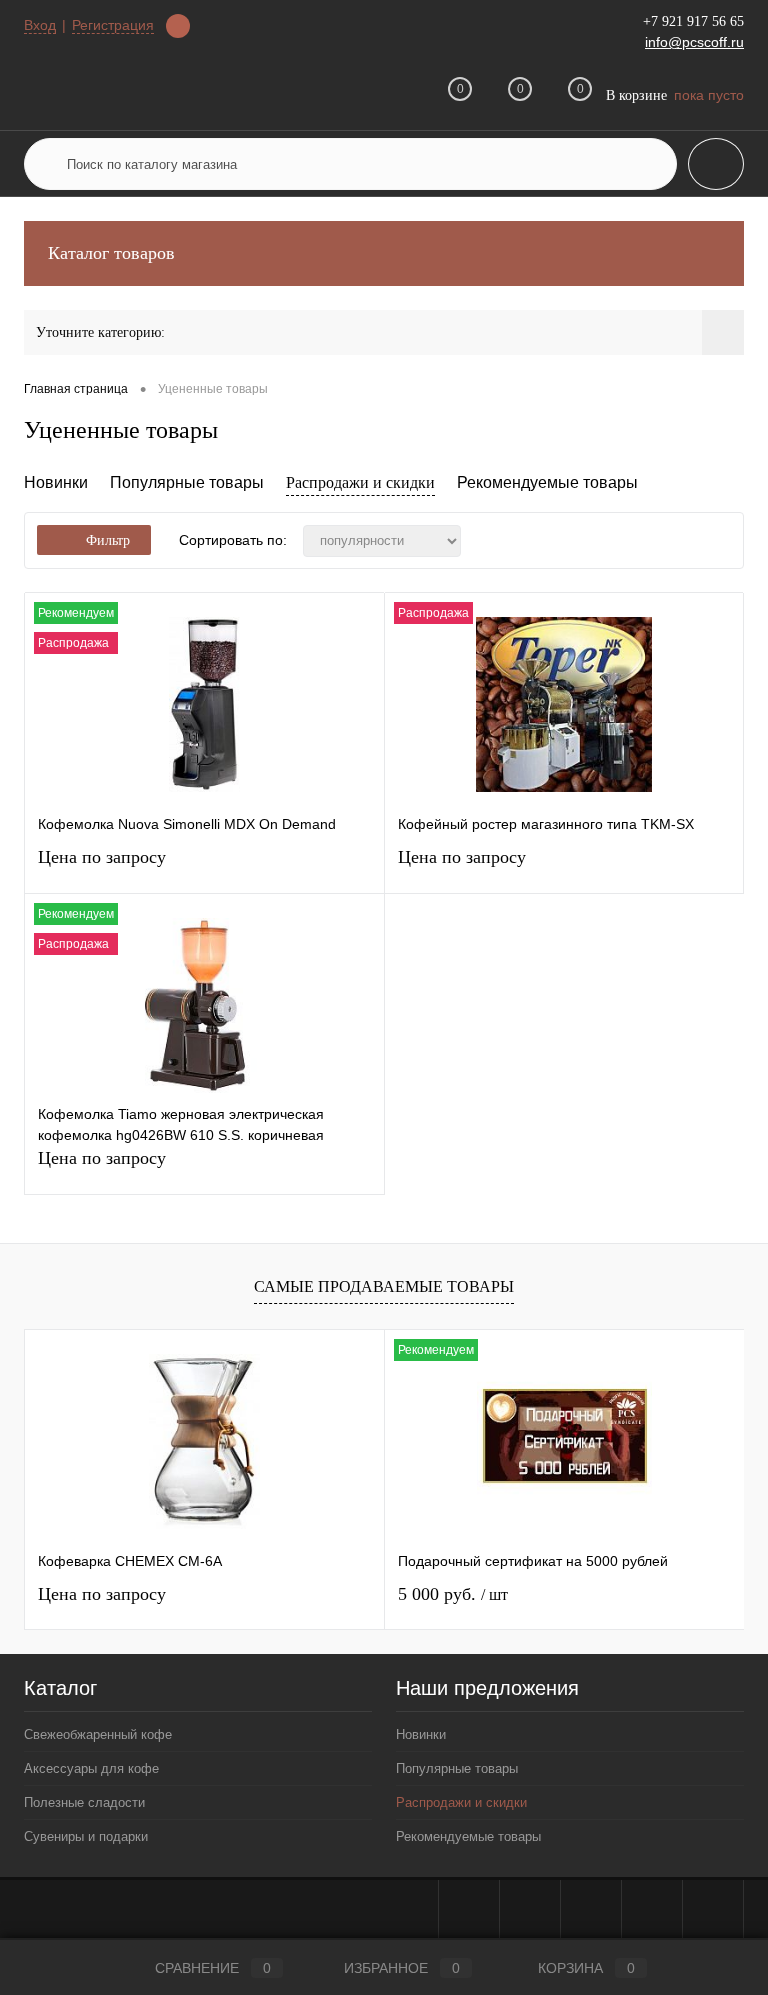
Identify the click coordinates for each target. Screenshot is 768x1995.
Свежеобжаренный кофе (98, 1734)
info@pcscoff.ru (694, 42)
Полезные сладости (84, 1802)
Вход (40, 25)
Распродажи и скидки (360, 482)
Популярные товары (187, 482)
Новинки (56, 482)
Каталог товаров (111, 253)
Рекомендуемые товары (547, 482)
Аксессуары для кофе (91, 1768)
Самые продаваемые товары (384, 1286)
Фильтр (108, 540)
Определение (178, 26)
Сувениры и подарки (86, 1836)
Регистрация (113, 25)
